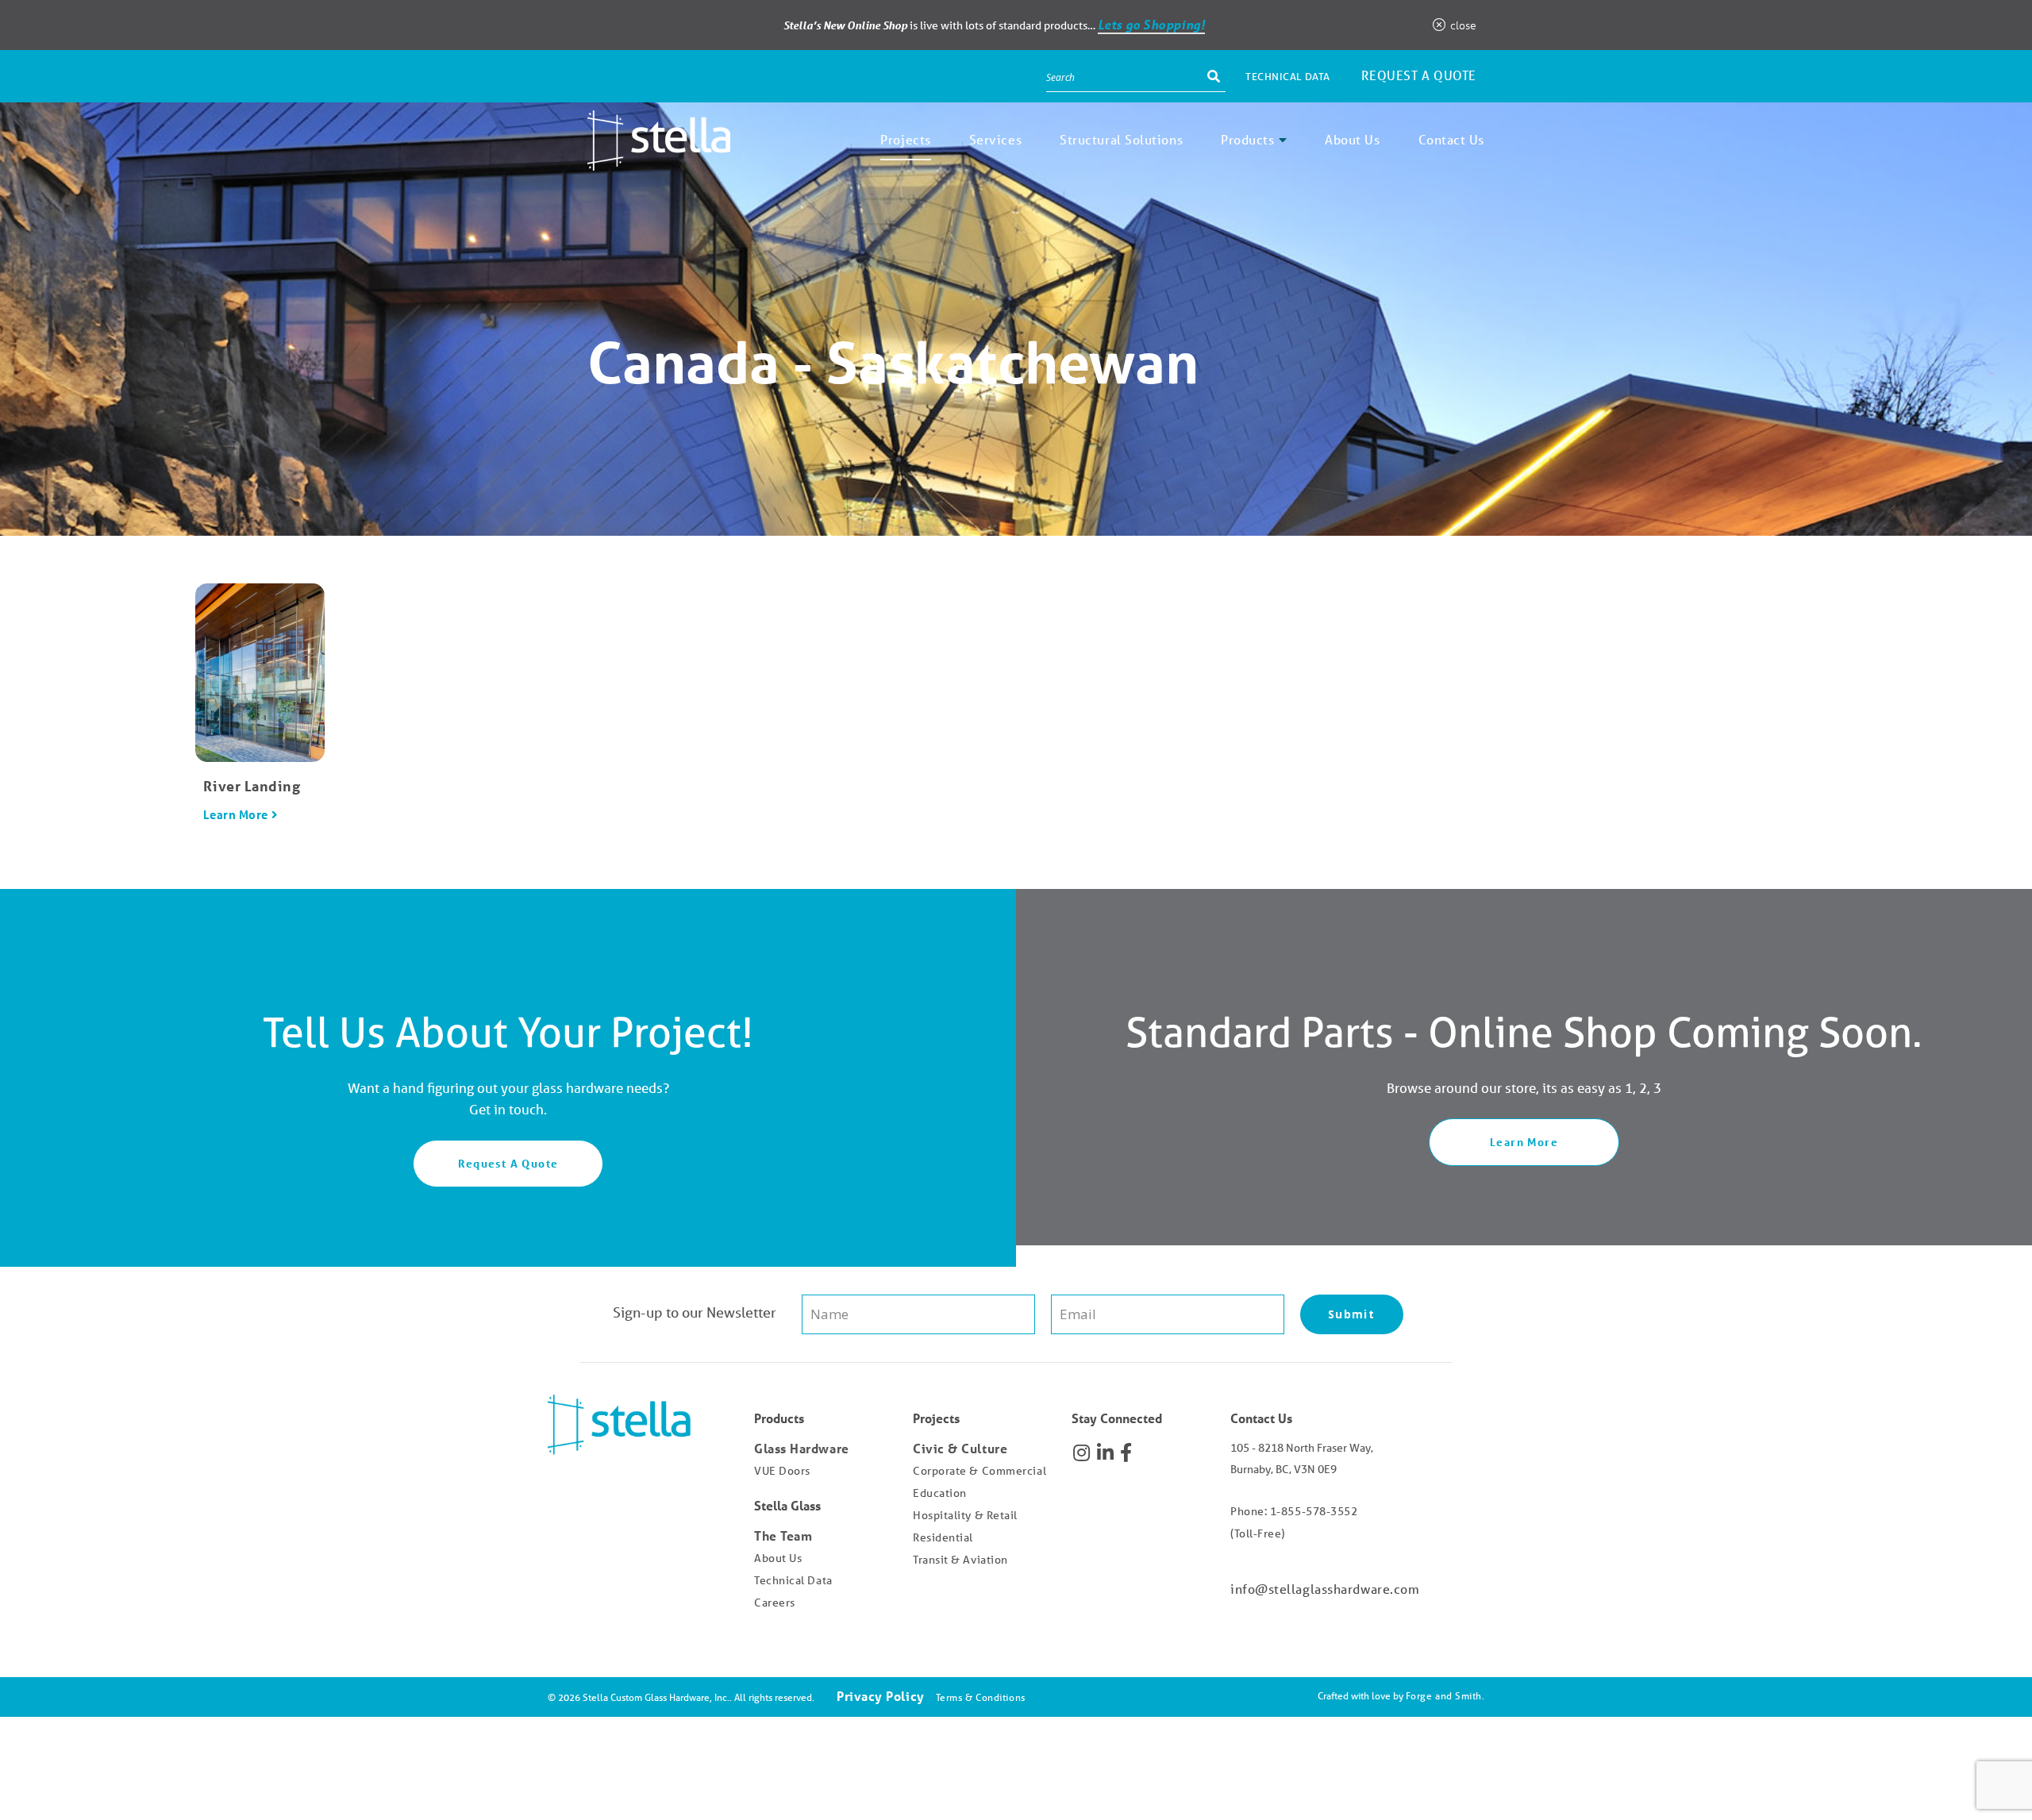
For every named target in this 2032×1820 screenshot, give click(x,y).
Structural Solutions (1121, 139)
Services (995, 139)
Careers (775, 1603)
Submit (1351, 1314)
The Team (783, 1535)
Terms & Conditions (981, 1697)
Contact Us (1452, 139)
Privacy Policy (881, 1696)
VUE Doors (782, 1471)
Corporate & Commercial (979, 1471)
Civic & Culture (960, 1448)
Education (940, 1493)
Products (1247, 139)
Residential (943, 1537)
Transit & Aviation (960, 1560)
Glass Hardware (802, 1448)
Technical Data (1288, 77)
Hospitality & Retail (965, 1515)
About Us (1352, 139)
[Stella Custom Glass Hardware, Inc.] (639, 159)
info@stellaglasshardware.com (1325, 1589)
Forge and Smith (1444, 1696)
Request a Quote (1419, 75)
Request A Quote (508, 1163)
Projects (905, 139)
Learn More (236, 814)
